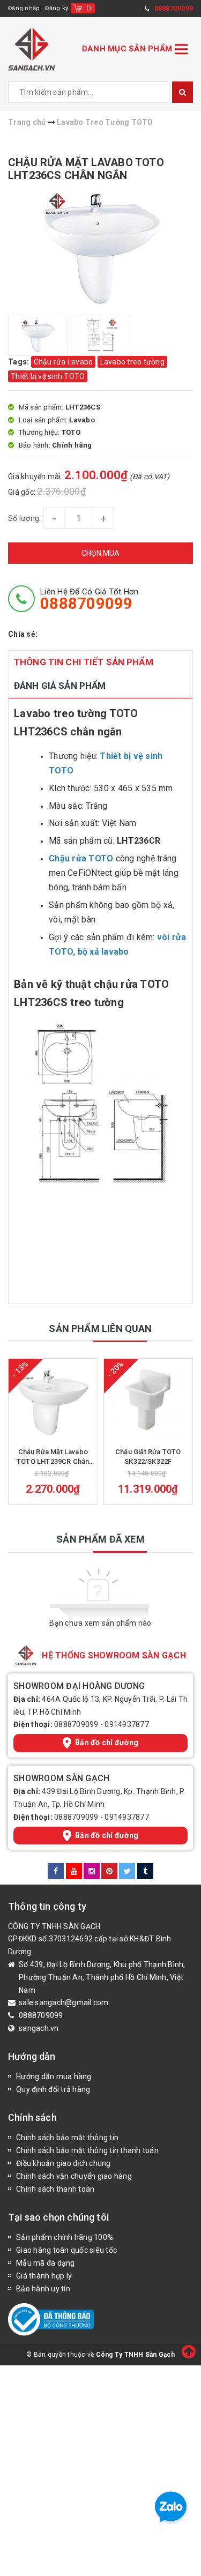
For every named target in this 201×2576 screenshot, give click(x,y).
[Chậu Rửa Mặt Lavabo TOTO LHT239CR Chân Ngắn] (53, 1400)
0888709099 (76, 1724)
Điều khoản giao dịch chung (64, 2163)
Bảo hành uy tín (43, 2289)
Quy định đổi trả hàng (53, 2089)
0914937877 (127, 1724)
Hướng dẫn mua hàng (54, 2076)
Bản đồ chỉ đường (107, 1743)
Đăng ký (57, 8)
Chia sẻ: (23, 634)
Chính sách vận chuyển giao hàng (74, 2176)
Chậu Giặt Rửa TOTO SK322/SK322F (148, 1457)
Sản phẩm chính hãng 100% (65, 2237)
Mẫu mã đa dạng (46, 2263)
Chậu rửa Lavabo (64, 362)
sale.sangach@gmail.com (64, 2002)
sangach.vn (39, 2028)
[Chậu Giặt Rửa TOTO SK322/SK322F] (148, 1400)
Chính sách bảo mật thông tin (67, 2138)
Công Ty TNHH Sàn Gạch (135, 2355)
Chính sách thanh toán (55, 2189)
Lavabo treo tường (132, 362)
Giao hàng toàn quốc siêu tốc (66, 2250)
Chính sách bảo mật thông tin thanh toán (87, 2150)
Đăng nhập (24, 8)
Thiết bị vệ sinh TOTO (48, 376)
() (89, 8)
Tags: (20, 362)
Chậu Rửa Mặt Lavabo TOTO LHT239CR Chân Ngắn (53, 1457)
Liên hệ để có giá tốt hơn (89, 599)
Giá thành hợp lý (44, 2276)
